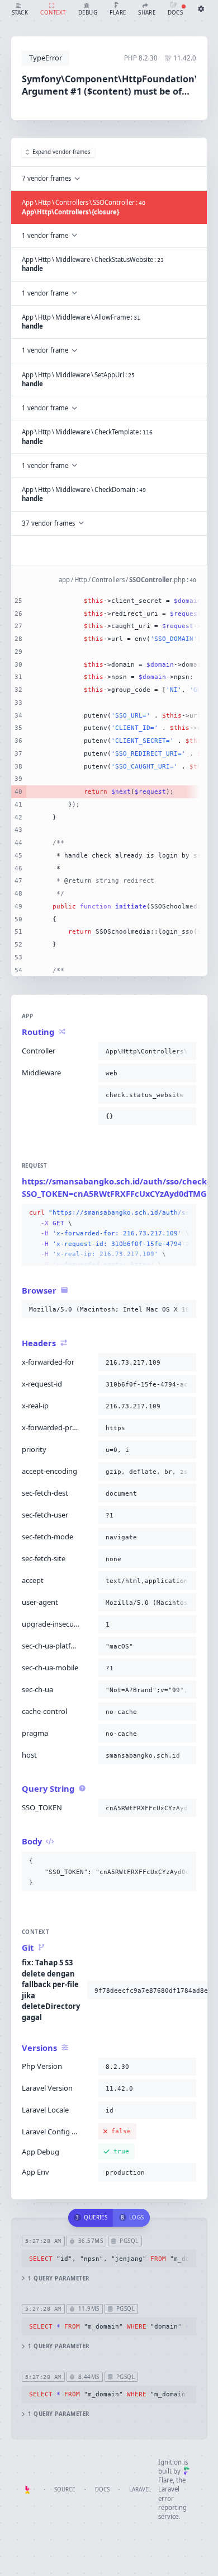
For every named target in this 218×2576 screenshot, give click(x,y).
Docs (102, 2490)
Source (65, 2490)
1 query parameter (58, 2278)
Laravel (140, 2490)
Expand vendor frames (61, 152)
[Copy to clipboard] (186, 1051)
